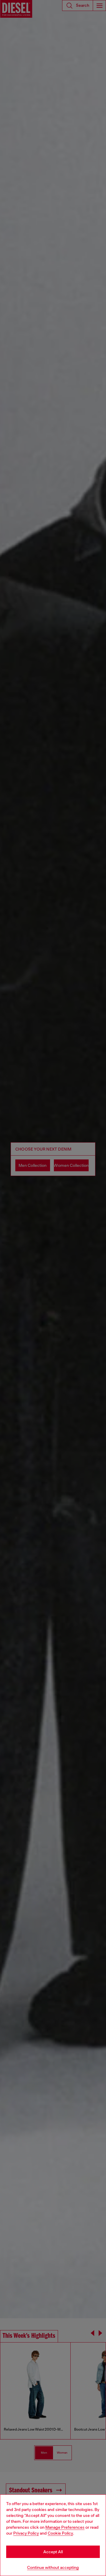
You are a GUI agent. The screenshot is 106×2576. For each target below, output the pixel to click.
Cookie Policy (60, 2533)
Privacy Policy (26, 2533)
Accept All (53, 2552)
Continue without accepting (53, 2567)
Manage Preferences (65, 2527)
